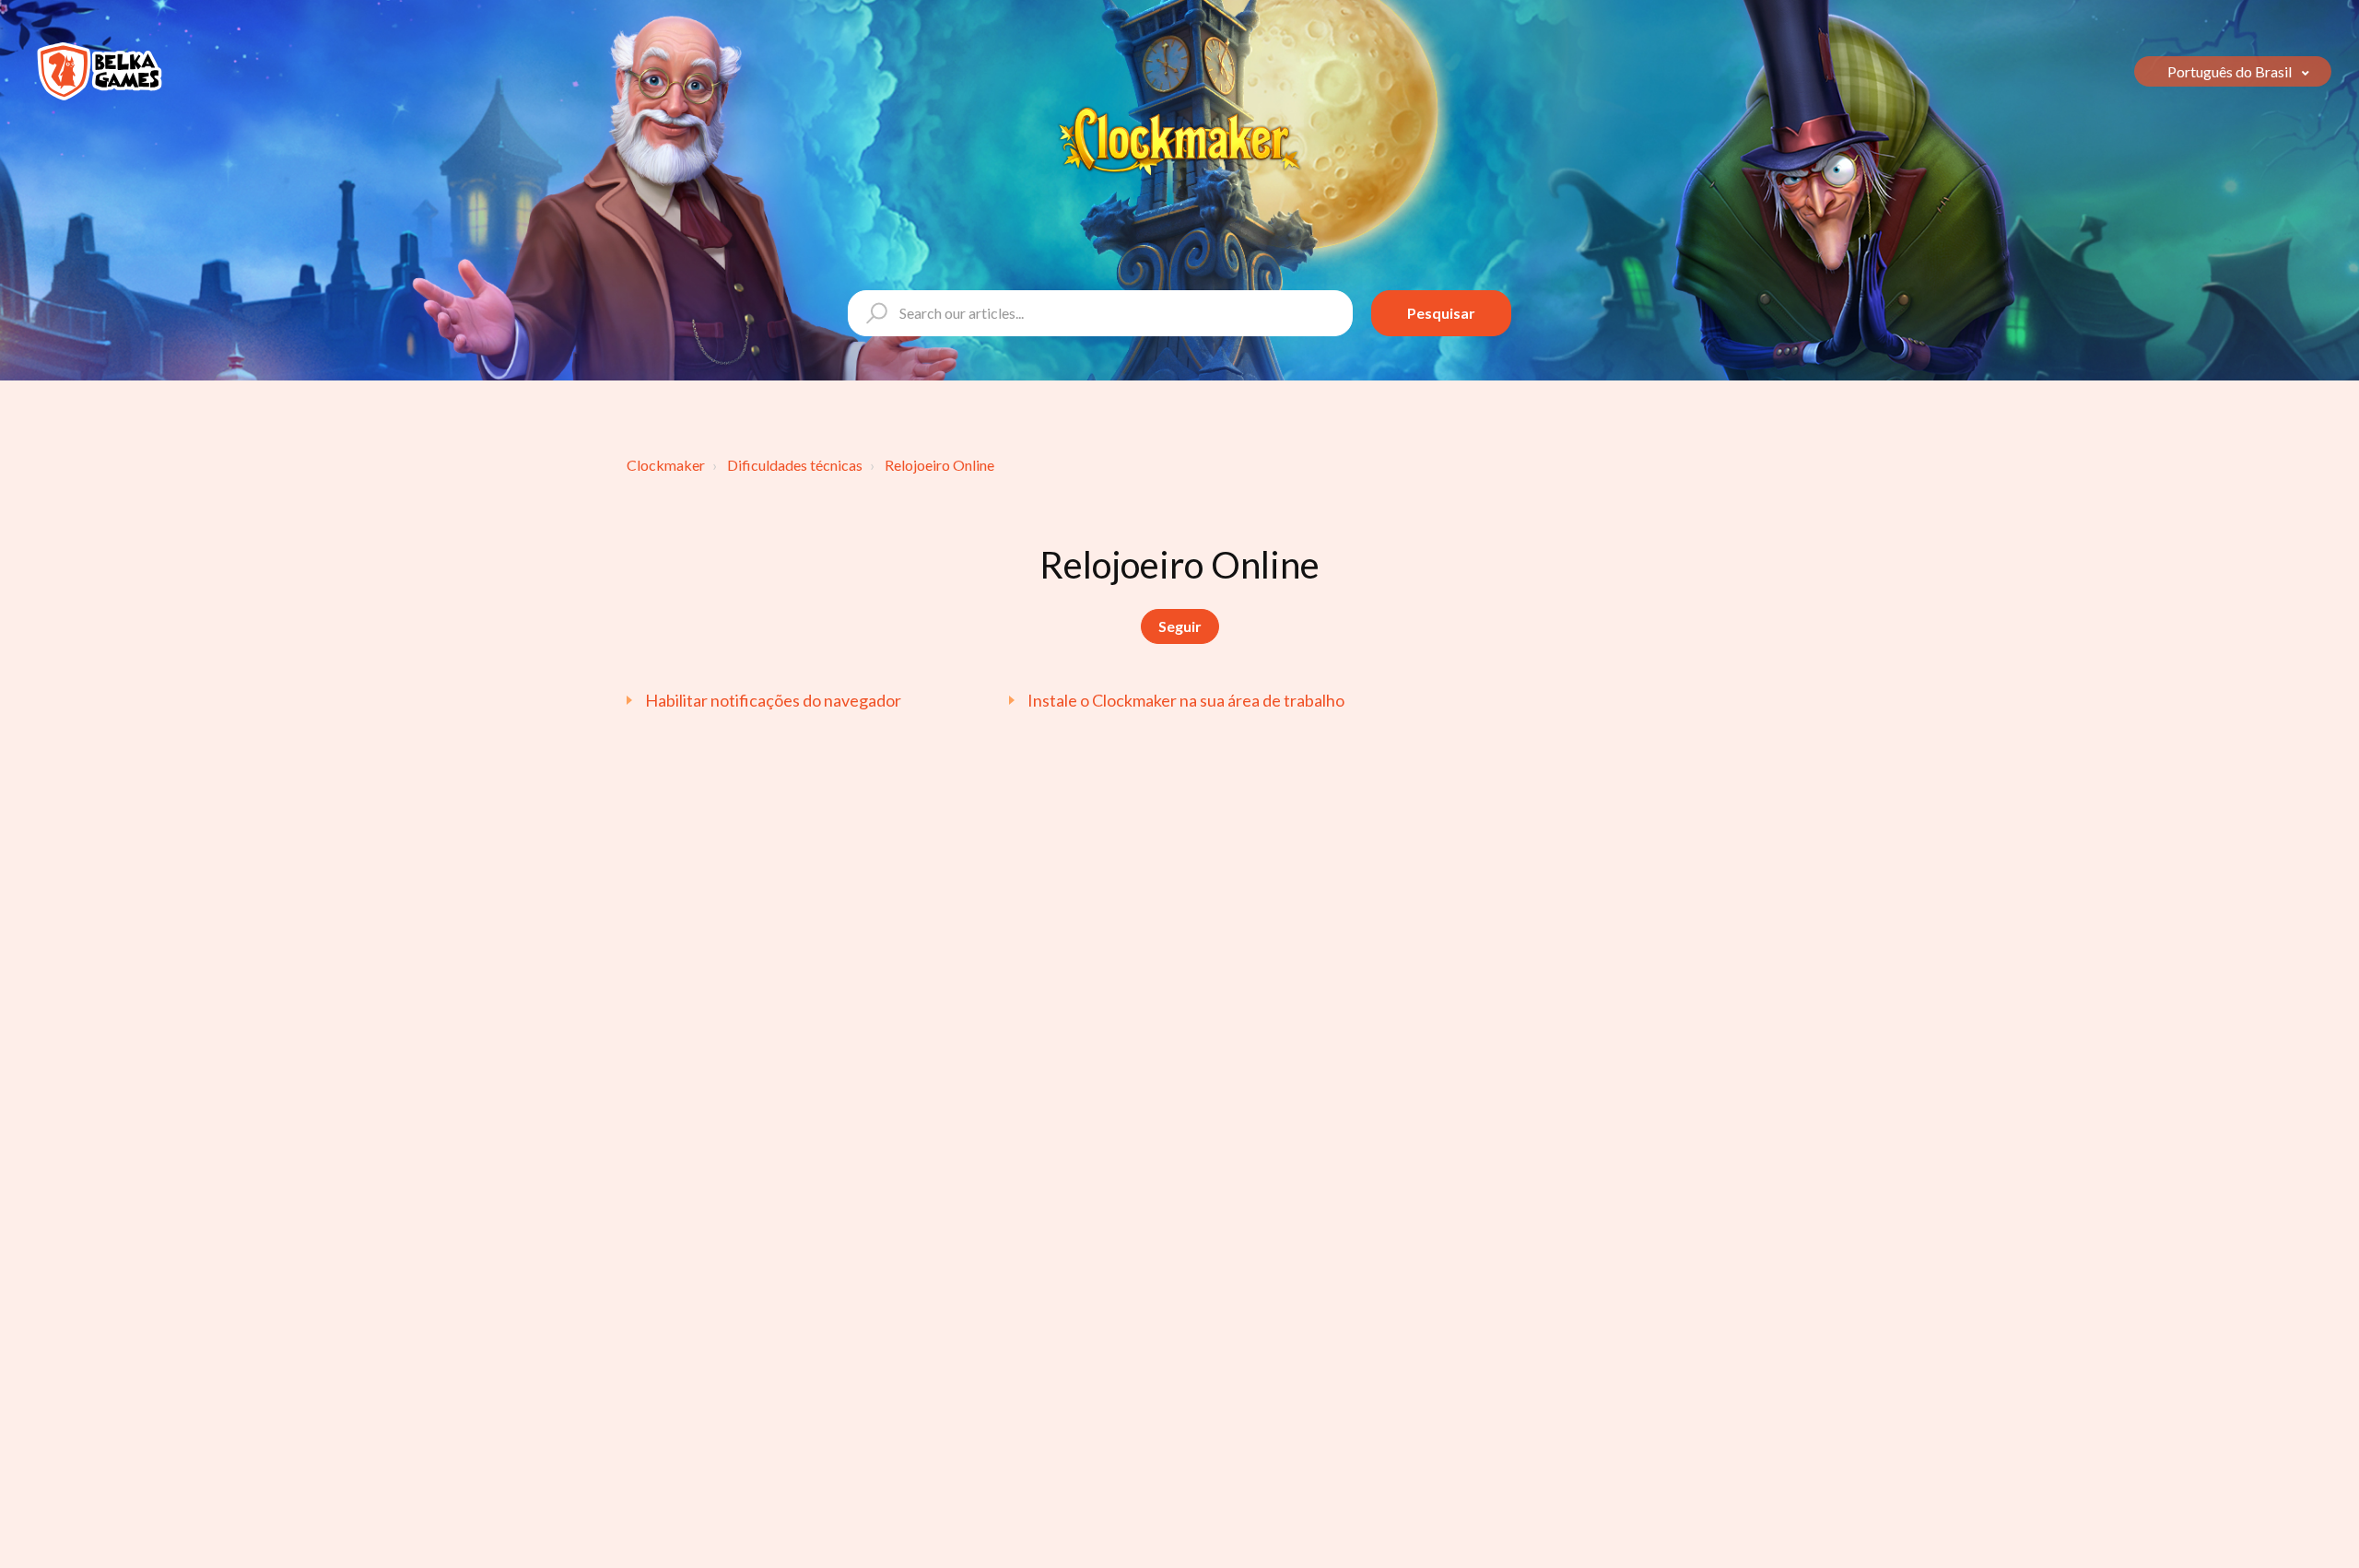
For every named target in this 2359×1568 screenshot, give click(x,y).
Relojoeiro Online (939, 465)
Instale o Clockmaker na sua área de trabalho (1186, 700)
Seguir (1180, 626)
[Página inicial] (100, 71)
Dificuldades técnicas (795, 465)
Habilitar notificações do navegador (773, 700)
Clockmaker (666, 465)
